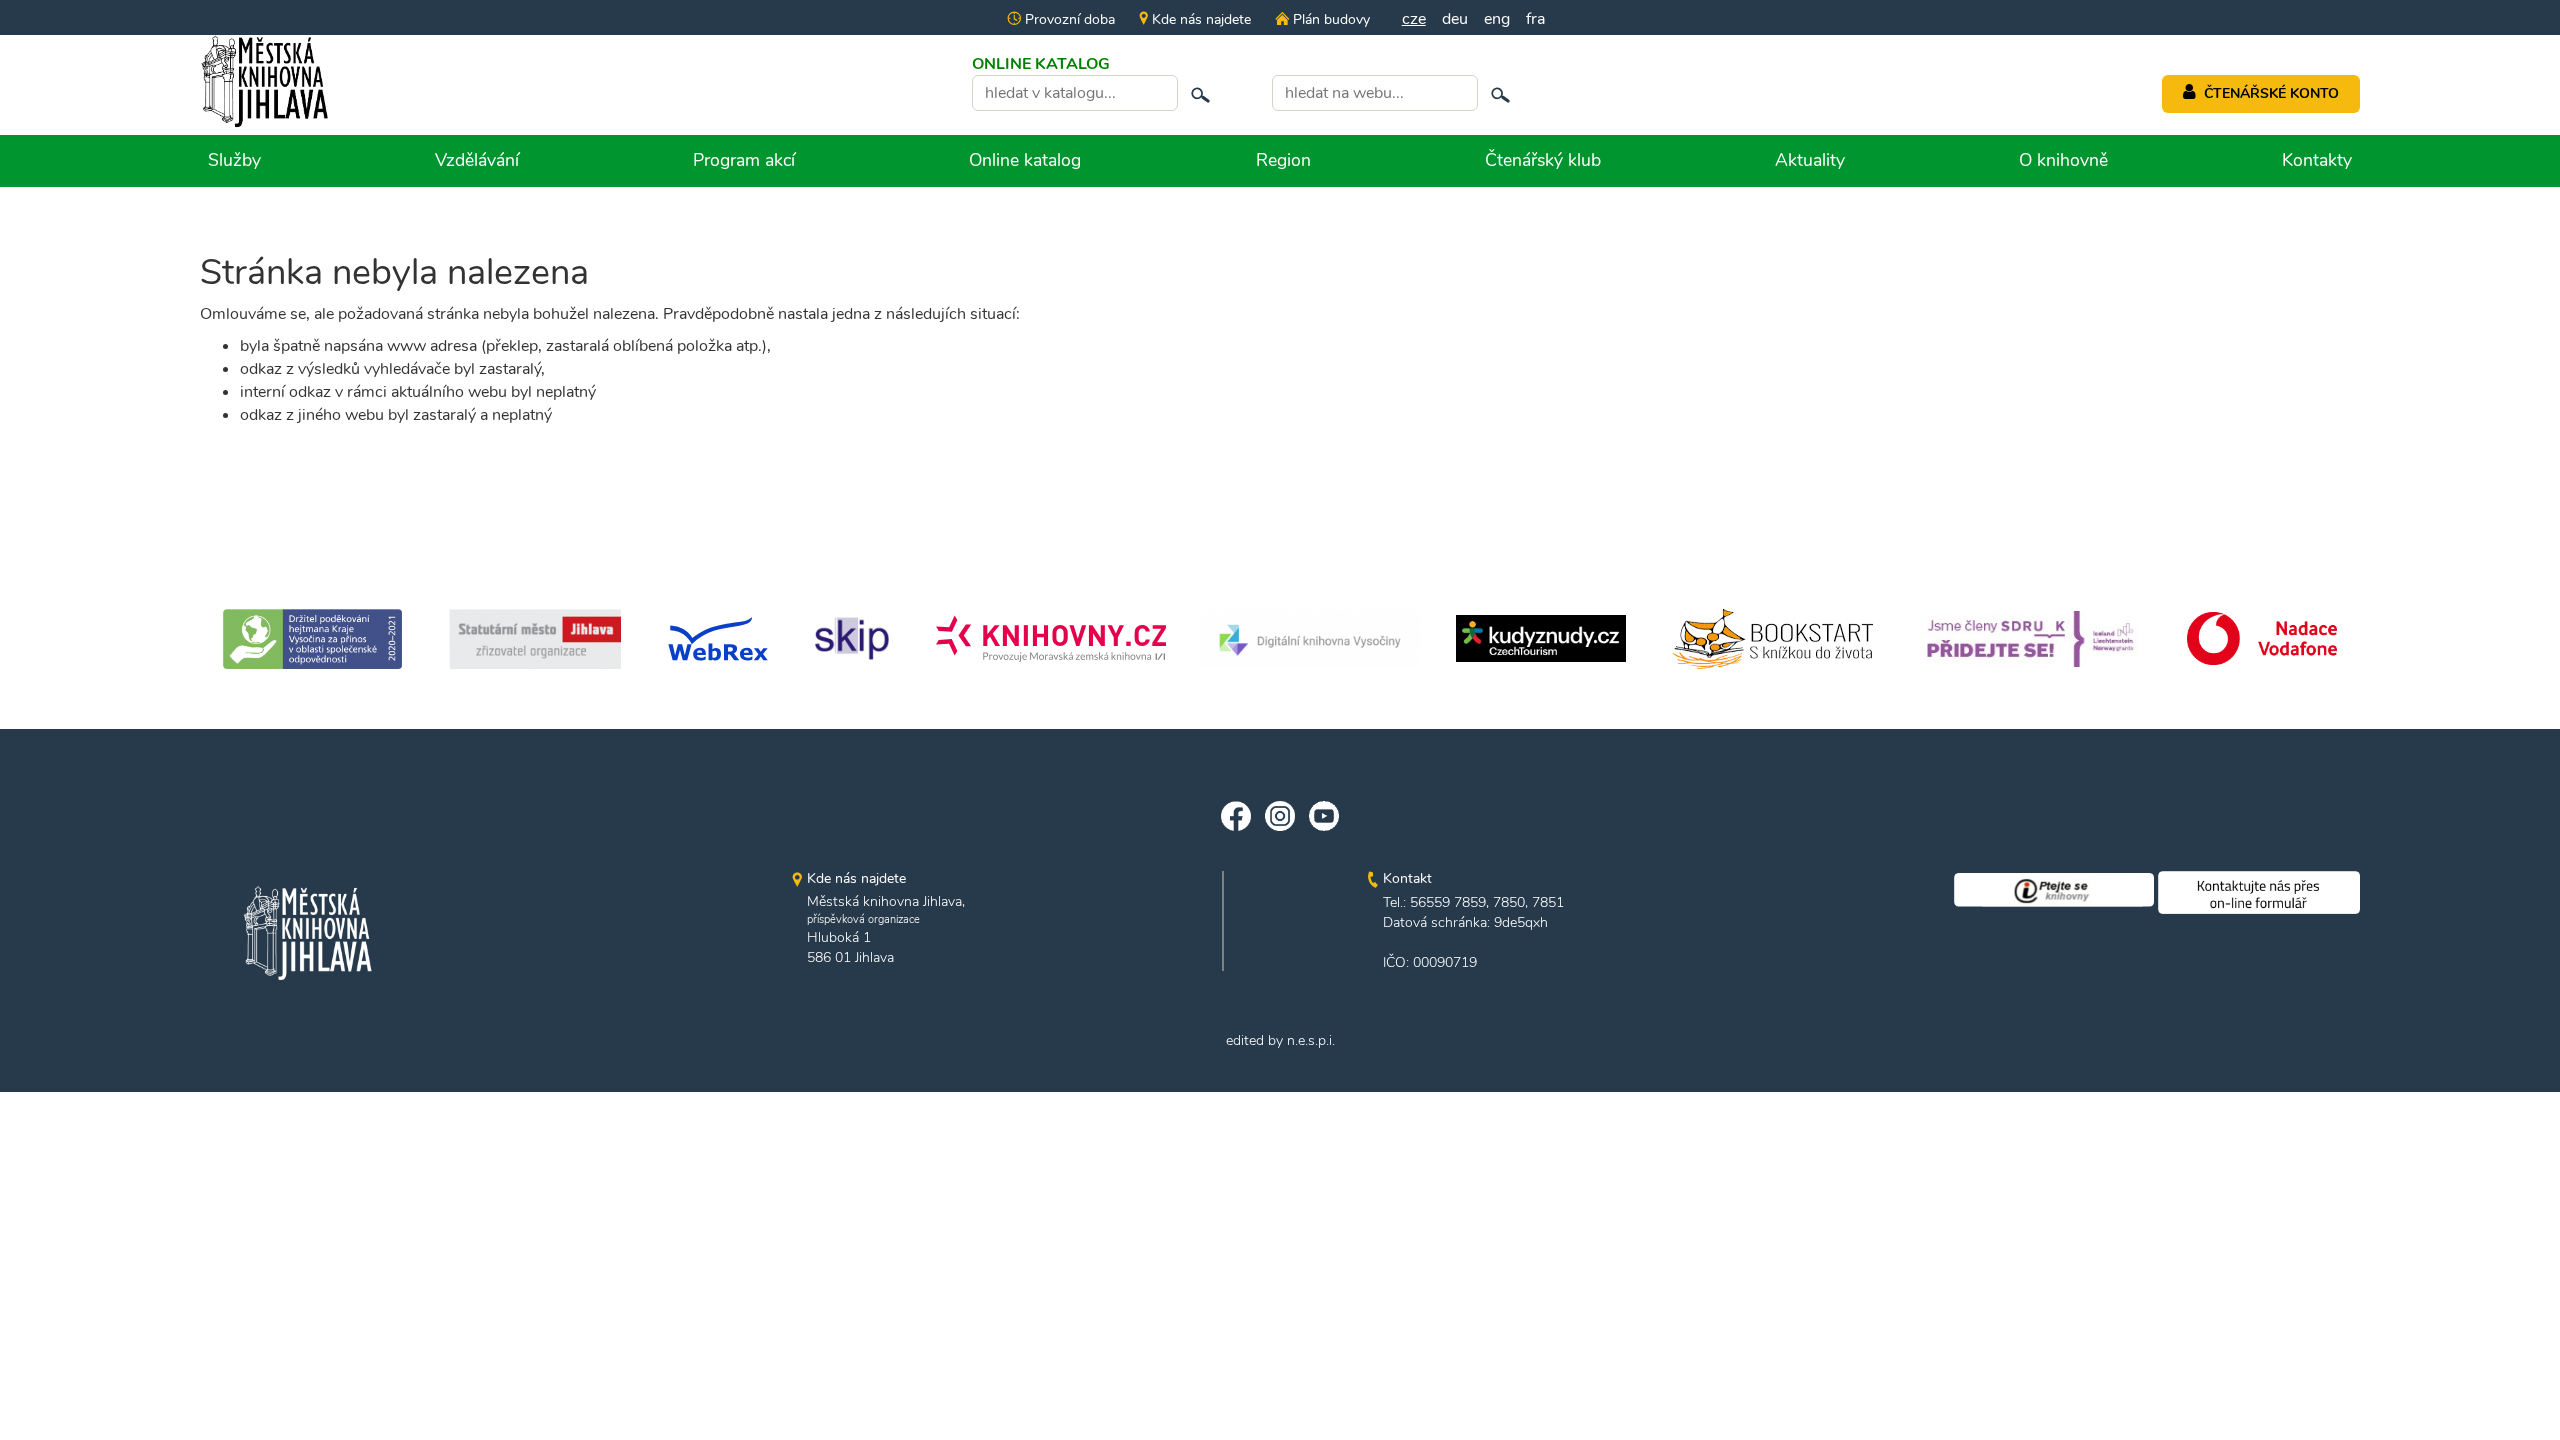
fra (1535, 19)
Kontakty (2317, 160)
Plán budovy (1329, 19)
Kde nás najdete (1199, 19)
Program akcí (744, 160)
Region (1283, 160)
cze (1414, 19)
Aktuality (1810, 160)
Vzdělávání (477, 160)
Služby (234, 160)
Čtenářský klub (1543, 160)
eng (1497, 19)
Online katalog (1025, 160)
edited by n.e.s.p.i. (1280, 1040)
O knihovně (2063, 160)
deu (1455, 19)
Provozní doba (1068, 19)
